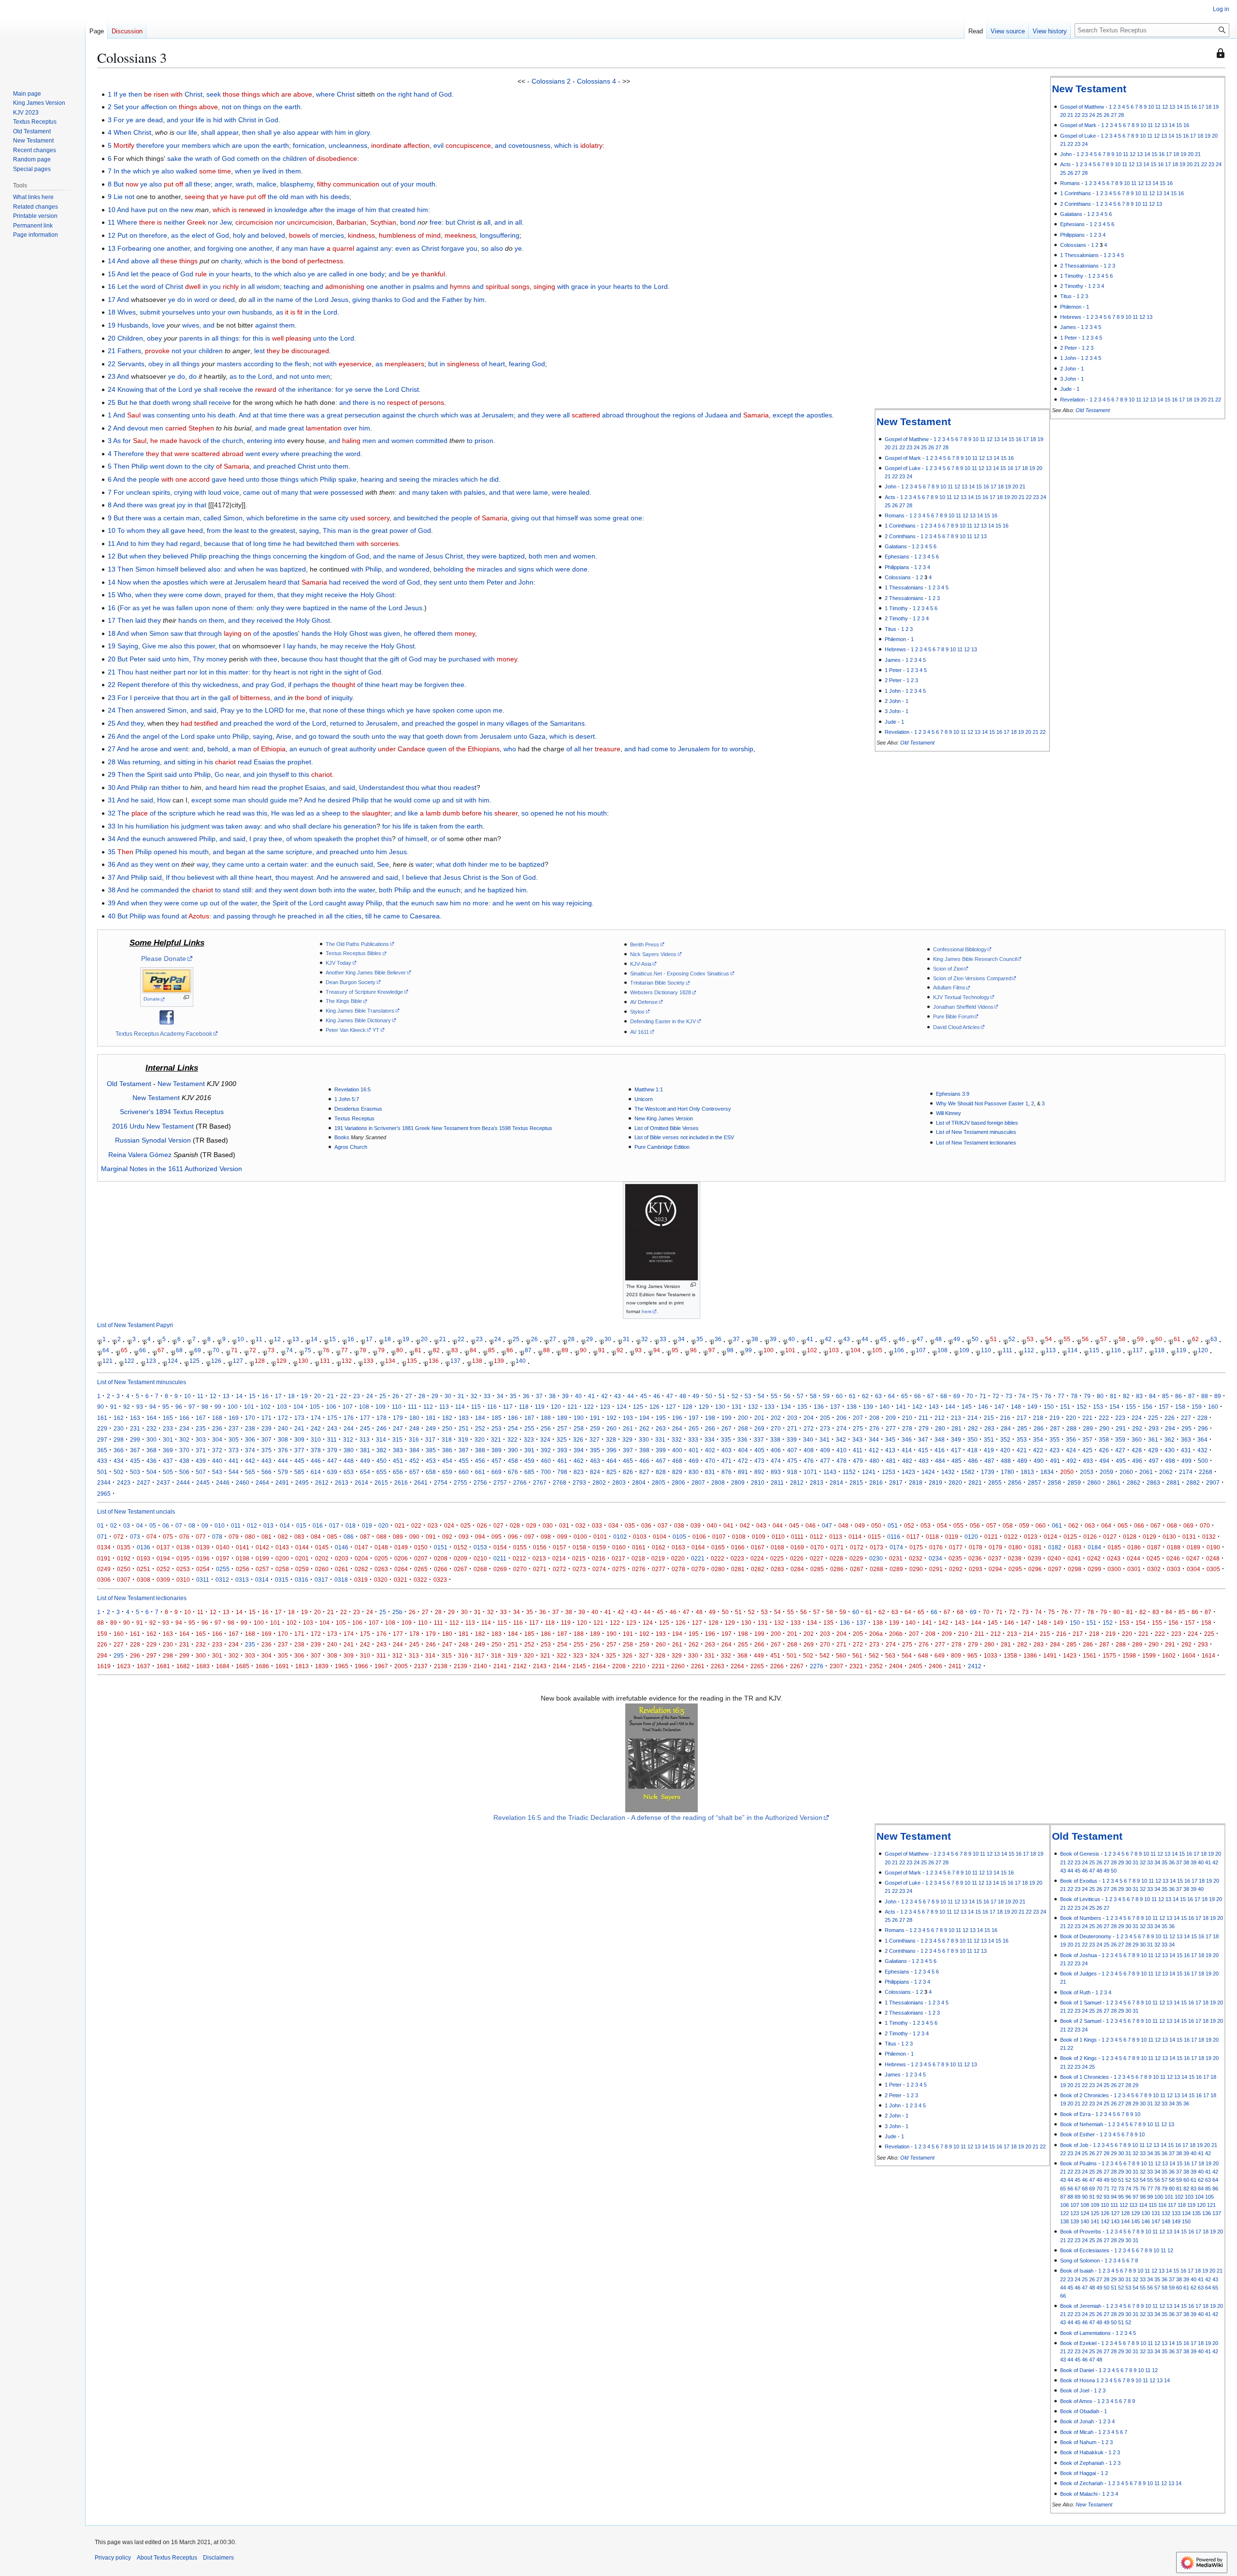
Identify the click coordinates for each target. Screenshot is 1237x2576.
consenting (173, 415)
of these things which (372, 710)
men (157, 428)
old (284, 197)
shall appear (220, 132)
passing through (251, 916)
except (783, 415)
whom (303, 839)
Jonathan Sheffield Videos (963, 1007)
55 (1067, 1339)
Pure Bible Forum (953, 1016)
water (298, 864)
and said (203, 710)
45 (883, 1339)
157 (1164, 1407)
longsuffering (500, 235)
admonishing (345, 286)
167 (201, 1418)
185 (496, 1418)
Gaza (537, 736)
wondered (414, 569)
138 (477, 1361)
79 (381, 1350)
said (154, 659)
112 (1029, 1350)
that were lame (525, 492)
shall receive (212, 402)
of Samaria (233, 466)
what (444, 864)
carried (176, 428)
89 (565, 1350)
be (406, 274)
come (465, 710)
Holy (341, 633)
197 (694, 1418)
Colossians (1073, 245)
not (227, 107)
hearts (241, 274)
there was (304, 415)
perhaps (306, 685)
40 (112, 916)
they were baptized (496, 556)
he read (229, 813)
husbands (257, 312)
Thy (199, 659)
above (140, 261)
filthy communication (348, 184)
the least (236, 530)
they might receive (319, 595)
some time (215, 171)
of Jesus (430, 556)
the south (355, 736)
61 (1177, 1339)
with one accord (186, 479)
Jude (1066, 389)
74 (289, 1350)
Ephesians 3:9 (953, 1094)
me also (170, 646)
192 (611, 1418)
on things (247, 107)
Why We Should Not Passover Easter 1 (982, 1103)
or (214, 300)
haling (351, 441)
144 (950, 1407)
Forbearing (134, 248)
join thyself (273, 774)
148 (1016, 1407)
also (289, 132)
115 (1094, 1350)
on (381, 94)
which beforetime (273, 518)
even (403, 248)
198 (710, 1418)
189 (562, 1418)
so (485, 248)
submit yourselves (167, 312)
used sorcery (370, 518)
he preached (297, 916)
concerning (290, 556)
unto (460, 582)
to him (140, 544)
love (158, 325)
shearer (506, 813)
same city (334, 518)
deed (227, 300)
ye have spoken (431, 710)
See (383, 864)
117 (1138, 1350)
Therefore (129, 454)
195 (661, 1418)
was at (470, 415)
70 (216, 1350)
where (325, 94)
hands (188, 620)
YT (376, 1030)
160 (1213, 1407)
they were (286, 608)
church (428, 415)
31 (112, 800)
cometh (248, 158)
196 (677, 1418)
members (196, 145)
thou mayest (294, 877)
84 (473, 1350)
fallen (185, 608)
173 (299, 1418)
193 (628, 1418)
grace (580, 286)
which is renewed (239, 210)
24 (1092, 115)
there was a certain (155, 518)
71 (234, 1350)
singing (544, 286)
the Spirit (274, 903)
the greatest (277, 530)
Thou (125, 672)
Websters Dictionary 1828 (661, 992)
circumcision (254, 222)
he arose (144, 749)
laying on (237, 633)
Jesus (339, 300)
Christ (194, 94)
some (602, 518)
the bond (284, 261)
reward (266, 389)
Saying (128, 646)
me (301, 710)
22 (1078, 115)
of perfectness (321, 261)
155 (1131, 1407)
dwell (193, 286)
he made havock (176, 441)
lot (203, 672)
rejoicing (579, 903)
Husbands (133, 325)
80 (400, 1350)
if (278, 248)
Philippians (1072, 235)
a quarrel (340, 248)
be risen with (163, 94)
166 (184, 1418)
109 (964, 1350)
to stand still (233, 890)
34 (112, 839)
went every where (273, 454)
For (119, 120)
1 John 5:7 (347, 1099)
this (258, 338)
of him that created (386, 210)
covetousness (529, 145)
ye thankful (428, 274)
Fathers (129, 351)
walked (187, 171)
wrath (244, 184)
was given (385, 633)
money (465, 633)
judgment (195, 826)
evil (439, 145)
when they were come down (178, 595)
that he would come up (405, 800)
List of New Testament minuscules (976, 1132)
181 (431, 1418)
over (350, 428)
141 (901, 1407)
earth (293, 107)
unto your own (218, 312)
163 (135, 1418)
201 (759, 1418)
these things (179, 261)
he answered (350, 877)
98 (730, 1350)
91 (602, 1350)
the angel (145, 736)
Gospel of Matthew (1082, 107)
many (421, 492)
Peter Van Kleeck (346, 1030)
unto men (316, 376)
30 (112, 787)
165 (168, 1418)
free (436, 222)
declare (320, 826)
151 (1065, 1407)
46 (902, 1339)
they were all (550, 415)
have (317, 248)
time (280, 415)
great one (627, 518)
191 (595, 1418)
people (149, 479)
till (368, 916)
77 (345, 1350)
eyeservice (355, 364)
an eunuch (306, 749)
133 (368, 1361)
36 (112, 864)
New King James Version (664, 1118)
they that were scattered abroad (195, 454)
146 (983, 1407)
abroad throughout (631, 415)
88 (547, 1350)
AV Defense (644, 1002)
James (1068, 327)
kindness (361, 235)
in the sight (342, 672)
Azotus (199, 916)
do (193, 376)
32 (112, 813)
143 (934, 1407)
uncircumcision (310, 222)
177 (365, 1418)
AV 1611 (640, 1032)
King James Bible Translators (360, 1011)
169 (234, 1418)
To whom (131, 530)
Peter (495, 582)
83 (455, 1350)
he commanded (155, 890)
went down (166, 466)
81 (418, 1350)
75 (308, 1350)
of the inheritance (305, 389)
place (140, 813)
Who (124, 595)
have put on (149, 210)
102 (812, 1350)
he (135, 800)
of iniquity (338, 698)
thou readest (457, 787)
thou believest (193, 877)
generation (360, 826)
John (1066, 154)
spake (347, 479)
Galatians (1071, 214)
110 (986, 1350)
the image (340, 210)
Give (149, 646)
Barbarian (351, 222)
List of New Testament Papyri (135, 1325)
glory (362, 132)
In (116, 171)
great (296, 428)
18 (1208, 107)
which (221, 145)
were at (221, 582)
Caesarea (425, 916)
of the (212, 441)
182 (447, 1418)
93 (638, 1350)
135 (412, 1361)
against (367, 248)
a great (332, 415)
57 (1104, 1339)
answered (150, 710)
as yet (142, 608)
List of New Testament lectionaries (976, 1143)
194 (644, 1418)
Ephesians (1072, 224)
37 (112, 877)
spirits (161, 492)
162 (119, 1418)
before (472, 813)
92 (620, 1350)
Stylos (637, 1012)
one (362, 274)
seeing (409, 479)
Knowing (130, 389)
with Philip (367, 569)
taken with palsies (458, 492)
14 (1179, 107)
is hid (214, 120)
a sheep (328, 813)
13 (1172, 107)
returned (343, 723)
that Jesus (445, 877)
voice (231, 492)
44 (865, 1339)
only (263, 608)
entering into (266, 441)
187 (529, 1418)
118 (1159, 1350)
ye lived (265, 171)
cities (354, 916)
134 (390, 1361)
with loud (208, 492)
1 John (1068, 358)
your (187, 120)
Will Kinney (949, 1113)
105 (877, 1350)
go (313, 736)
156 (1147, 1407)
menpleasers (404, 364)
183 (464, 1418)
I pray (258, 839)
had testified (199, 723)
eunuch (154, 839)
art (195, 698)
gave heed (228, 479)
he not (565, 813)
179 (398, 1418)
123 (151, 1361)
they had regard (176, 544)
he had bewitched (310, 544)
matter (238, 672)
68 (179, 1350)
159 (1197, 1407)
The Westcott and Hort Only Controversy (683, 1109)
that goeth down (437, 736)
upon (202, 608)
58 (1122, 1339)
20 (1063, 115)
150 (1049, 1407)
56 (1085, 1339)
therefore (150, 145)
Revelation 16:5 (352, 1089)
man (297, 197)
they (154, 620)
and (173, 120)
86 (510, 1350)
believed (193, 569)
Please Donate (164, 959)
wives (191, 325)
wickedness (221, 685)
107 (921, 1350)
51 (993, 1339)
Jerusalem (498, 415)
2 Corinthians (1076, 204)
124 (173, 1361)
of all (574, 749)
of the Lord (312, 300)
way (405, 736)
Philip (140, 466)
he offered (420, 633)
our (181, 132)
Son (507, 877)
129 (281, 1361)
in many (492, 723)
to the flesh (292, 364)
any (386, 248)
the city (203, 466)
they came (228, 864)
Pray (227, 710)
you (472, 248)
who (510, 749)
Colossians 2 (551, 81)
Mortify (124, 145)
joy (181, 505)
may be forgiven (424, 685)
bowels (300, 235)
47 (920, 1339)
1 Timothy (1072, 276)
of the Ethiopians (474, 749)
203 (792, 1418)
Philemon (1071, 307)
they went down (293, 890)
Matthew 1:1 (649, 1089)
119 (1181, 1350)
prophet (299, 762)
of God (441, 94)
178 (381, 1418)
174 (316, 1418)
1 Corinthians (1076, 193)
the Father (446, 300)
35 (112, 852)
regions (684, 415)
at (256, 415)
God (272, 120)
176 (349, 1418)
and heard (221, 787)
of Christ (170, 286)
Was (124, 762)
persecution (362, 415)
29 (112, 774)
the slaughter (370, 813)
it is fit (294, 312)
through (210, 633)
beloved (273, 235)
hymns (460, 286)
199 (726, 1418)
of (162, 389)
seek (214, 94)
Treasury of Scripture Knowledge (364, 992)
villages (517, 723)
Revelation (1072, 400)
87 (528, 1350)
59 (1140, 1339)
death (227, 415)
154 (1115, 1407)
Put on (127, 235)
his (324, 197)
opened (542, 813)
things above (198, 107)
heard (277, 582)
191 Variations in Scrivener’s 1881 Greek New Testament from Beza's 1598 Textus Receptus (443, 1128)
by (468, 300)
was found (164, 916)
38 (112, 890)
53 (1030, 1339)
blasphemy (297, 184)
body (377, 274)
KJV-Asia (641, 964)
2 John (1068, 369)
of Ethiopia (269, 749)
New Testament (1089, 89)
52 (1012, 1339)
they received (262, 620)
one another (172, 248)
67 (161, 1350)
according (259, 364)
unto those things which (282, 479)
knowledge (291, 210)
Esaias (264, 762)
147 (1000, 1407)
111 (1007, 1350)
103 (834, 1350)
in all (325, 916)
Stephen (201, 428)
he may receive (344, 646)
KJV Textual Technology (961, 997)
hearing (372, 479)
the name (279, 300)
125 (194, 1361)
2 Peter (1069, 348)
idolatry (591, 145)
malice (266, 184)
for (247, 338)
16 (1194, 107)
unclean (138, 492)
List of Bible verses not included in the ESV (684, 1137)
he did (489, 479)
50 (975, 1339)
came (392, 916)
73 (271, 1350)
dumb (451, 813)
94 (657, 1350)
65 (124, 1350)
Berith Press (645, 945)
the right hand (408, 94)
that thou (175, 698)
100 (769, 1350)
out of (390, 184)
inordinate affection (400, 145)
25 (1099, 115)
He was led (288, 813)
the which (136, 171)
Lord (661, 286)
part (180, 672)
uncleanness (348, 145)
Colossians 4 (597, 81)
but (450, 222)
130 (303, 1361)
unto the (326, 338)
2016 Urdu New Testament (153, 1126)
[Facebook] (167, 1017)
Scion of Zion (948, 969)
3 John (1068, 379)
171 (266, 1418)
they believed (168, 556)
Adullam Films (949, 987)
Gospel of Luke (1078, 136)
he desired (334, 800)
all (487, 222)
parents (191, 338)
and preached (274, 466)
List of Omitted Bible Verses (667, 1128)
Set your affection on (145, 107)
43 (847, 1339)
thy (267, 672)
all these (198, 184)
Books (342, 1137)
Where (127, 222)
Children (130, 338)
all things (225, 338)
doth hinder (470, 864)
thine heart (255, 877)
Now (124, 582)
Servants (131, 364)
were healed (571, 492)
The (123, 813)
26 (1107, 115)
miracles (446, 479)
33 (112, 826)
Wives (127, 312)
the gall (219, 698)
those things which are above (267, 94)
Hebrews (1071, 317)
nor (213, 222)
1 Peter (1069, 338)
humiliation (152, 826)
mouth (426, 184)
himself (167, 569)
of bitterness (251, 698)
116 (1116, 1350)
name (407, 556)
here (647, 1311)
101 (790, 1350)
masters (229, 364)
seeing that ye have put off (225, 197)
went (181, 749)
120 (1203, 1350)
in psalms (420, 286)
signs (526, 569)
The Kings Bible (344, 1001)
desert (585, 736)
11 (1158, 107)
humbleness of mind (410, 235)
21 (1070, 115)
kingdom (333, 556)
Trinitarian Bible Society (657, 983)
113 (1051, 1350)
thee (271, 659)
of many (286, 492)
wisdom (268, 286)
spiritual (497, 286)
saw (177, 633)
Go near (227, 774)
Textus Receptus (354, 1118)
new (187, 210)
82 (436, 1350)
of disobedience (333, 158)
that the (376, 659)
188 (546, 1418)
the (278, 107)
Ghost (385, 595)
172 (283, 1418)
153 (1098, 1407)
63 (1214, 1339)
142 (917, 1407)
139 (499, 1361)
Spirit (155, 774)
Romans (1070, 183)
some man (230, 800)
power (399, 530)
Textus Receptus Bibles (353, 953)
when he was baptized (272, 569)
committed (432, 441)
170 (250, 1418)
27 (1114, 115)
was (149, 415)
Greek (196, 222)
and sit (452, 800)
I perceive (145, 698)
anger (223, 184)
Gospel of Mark (1078, 125)
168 (217, 1418)
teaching (297, 286)
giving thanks (372, 300)
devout (137, 428)
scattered (586, 415)
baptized (316, 608)
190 (579, 1418)
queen (437, 749)
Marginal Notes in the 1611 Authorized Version (172, 1169)
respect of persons (416, 402)
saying (309, 530)
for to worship (733, 749)
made (277, 428)
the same (269, 852)
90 (583, 1350)
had (644, 749)
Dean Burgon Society (351, 982)
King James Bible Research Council (975, 959)
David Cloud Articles (957, 1027)
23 (1085, 115)
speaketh (328, 839)
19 (1216, 107)
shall (299, 826)
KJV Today (338, 963)
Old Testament (1093, 410)
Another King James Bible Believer (366, 973)
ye (156, 171)
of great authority (350, 749)
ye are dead (144, 120)
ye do (177, 300)
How (164, 800)
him (340, 132)
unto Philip (195, 774)
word (148, 286)
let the (140, 274)
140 (521, 1361)
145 (967, 1407)
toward (329, 736)
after (316, 210)
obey (154, 338)
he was (164, 608)
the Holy (361, 595)
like (413, 813)
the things (256, 556)
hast (142, 672)
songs (520, 286)
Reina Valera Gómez (140, 1155)
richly (231, 286)
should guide (267, 800)
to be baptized (523, 864)
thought (344, 685)
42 (828, 1339)
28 (1121, 115)
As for (122, 441)
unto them (333, 466)
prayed (235, 595)
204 (809, 1418)
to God (405, 300)
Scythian (383, 222)
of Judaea (712, 415)
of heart (493, 364)
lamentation (324, 428)
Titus (1066, 296)
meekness (460, 235)
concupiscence (468, 145)
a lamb (430, 813)
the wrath (198, 158)
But (119, 184)
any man (295, 248)
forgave (453, 248)
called (212, 518)
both (535, 556)
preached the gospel (446, 723)
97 (712, 1350)
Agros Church (351, 1147)
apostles (819, 415)
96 (693, 1350)
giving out (526, 518)
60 (1159, 1339)
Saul (134, 415)
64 (106, 1350)
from (214, 530)
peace (161, 274)
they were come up (179, 903)
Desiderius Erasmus (358, 1109)
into (339, 890)
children (295, 158)
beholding (448, 569)
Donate (152, 999)
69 (198, 1350)
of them (241, 608)
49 (957, 1339)
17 (1201, 107)
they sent (438, 582)
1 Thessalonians (1079, 255)
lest (259, 351)
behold (218, 749)
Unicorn (644, 1099)
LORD (274, 710)
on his (541, 903)
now (132, 184)
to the (643, 286)
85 (491, 1350)
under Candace (402, 749)
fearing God (527, 364)
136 (434, 1361)
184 (480, 1418)
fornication (309, 145)
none (220, 608)
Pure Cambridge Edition (662, 1147)
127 (238, 1361)
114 (1072, 1350)
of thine (368, 685)
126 (216, 1361)
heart (281, 672)
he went (518, 903)
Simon (233, 518)
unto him (374, 852)
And (123, 210)
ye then (131, 94)
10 (1151, 107)
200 (743, 1418)
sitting (186, 762)
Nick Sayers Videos (653, 954)
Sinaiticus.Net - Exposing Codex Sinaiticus (680, 973)
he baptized (496, 890)
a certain (275, 864)
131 (325, 1361)
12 (1165, 107)
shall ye (269, 132)
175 (332, 1418)
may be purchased (452, 659)
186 (513, 1418)
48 (938, 1339)
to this (300, 774)
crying (183, 492)
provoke (157, 351)
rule (201, 274)
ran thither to (169, 787)
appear (308, 132)
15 (1187, 107)
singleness (463, 364)
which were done (562, 569)
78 (363, 1350)
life (200, 120)
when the (147, 582)
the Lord (324, 312)
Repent (129, 685)
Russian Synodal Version (153, 1140)
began (236, 852)
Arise (284, 736)
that (151, 389)
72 (253, 1350)
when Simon (150, 633)
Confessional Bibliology (960, 949)
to (258, 274)
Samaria (756, 415)
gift (395, 659)
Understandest (381, 787)
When (122, 132)
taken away (243, 826)
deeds (340, 197)
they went (155, 864)
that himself (560, 518)
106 (899, 1350)
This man (337, 530)
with (230, 120)
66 (143, 1350)
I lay (289, 646)
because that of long (235, 544)
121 (108, 1361)
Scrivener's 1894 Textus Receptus (172, 1112)
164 (151, 1418)
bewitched (422, 518)
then (249, 132)
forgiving (220, 248)
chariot (225, 762)
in (261, 120)
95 (675, 1350)
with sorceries (378, 544)
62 (1195, 1339)
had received (349, 582)
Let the (128, 286)
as (175, 235)
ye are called (327, 274)
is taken (425, 826)
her (588, 749)
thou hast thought (336, 659)
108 (942, 1350)
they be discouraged (298, 351)
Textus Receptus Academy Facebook (164, 1034)
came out (257, 492)
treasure (608, 749)
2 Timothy (1072, 286)
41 (810, 1339)
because (294, 659)
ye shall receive (218, 389)
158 (1180, 1407)
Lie (118, 197)
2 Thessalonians (1079, 266)
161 (102, 1418)
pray (262, 685)
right (316, 672)
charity (231, 261)
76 (326, 1350)
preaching (317, 454)
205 (825, 1418)
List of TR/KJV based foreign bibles (977, 1123)
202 (776, 1418)
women (403, 441)
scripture (182, 813)
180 (414, 1418)
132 (347, 1361)
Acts (1065, 164)
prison (484, 441)
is (576, 145)
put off (173, 184)
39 (112, 903)
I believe (415, 877)
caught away (345, 903)
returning (146, 762)
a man (242, 749)
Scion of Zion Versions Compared (972, 978)
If (115, 94)
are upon (246, 145)
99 (748, 1350)
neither (174, 222)
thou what (421, 787)
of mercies (328, 235)
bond (408, 222)
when (243, 171)
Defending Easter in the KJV (663, 1021)
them (293, 171)
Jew (226, 222)
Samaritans (567, 723)
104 (856, 1350)
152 (1082, 1407)
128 (260, 1361)
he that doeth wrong (160, 402)
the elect (193, 235)
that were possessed (332, 492)
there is (151, 222)
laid (141, 620)
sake (174, 158)
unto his (204, 415)
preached (248, 723)
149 (1032, 1407)
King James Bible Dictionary (358, 1020)
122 (129, 1361)
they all (158, 530)
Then (122, 466)
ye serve (359, 389)
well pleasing (292, 338)
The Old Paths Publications (357, 944)
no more (476, 903)
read (245, 762)
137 (455, 1361)
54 (1049, 1339)
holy (239, 235)
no (381, 402)
